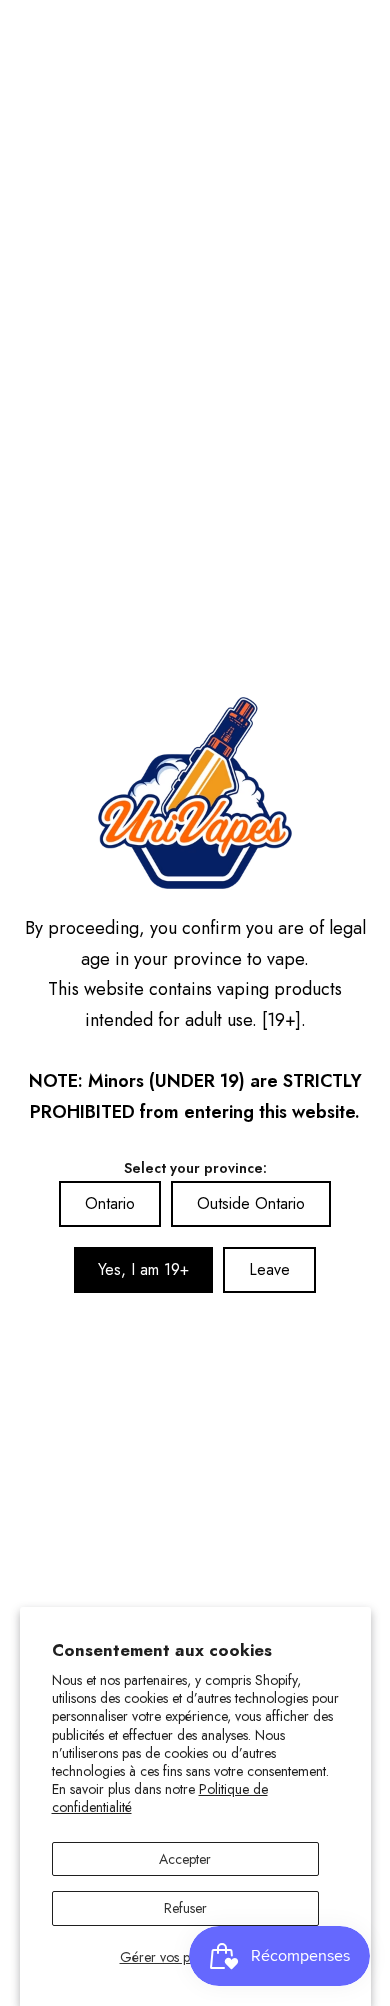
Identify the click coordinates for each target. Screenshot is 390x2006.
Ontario (110, 1203)
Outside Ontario (251, 1203)
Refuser (185, 1908)
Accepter (185, 1859)
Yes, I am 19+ (143, 1269)
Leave (269, 1269)
